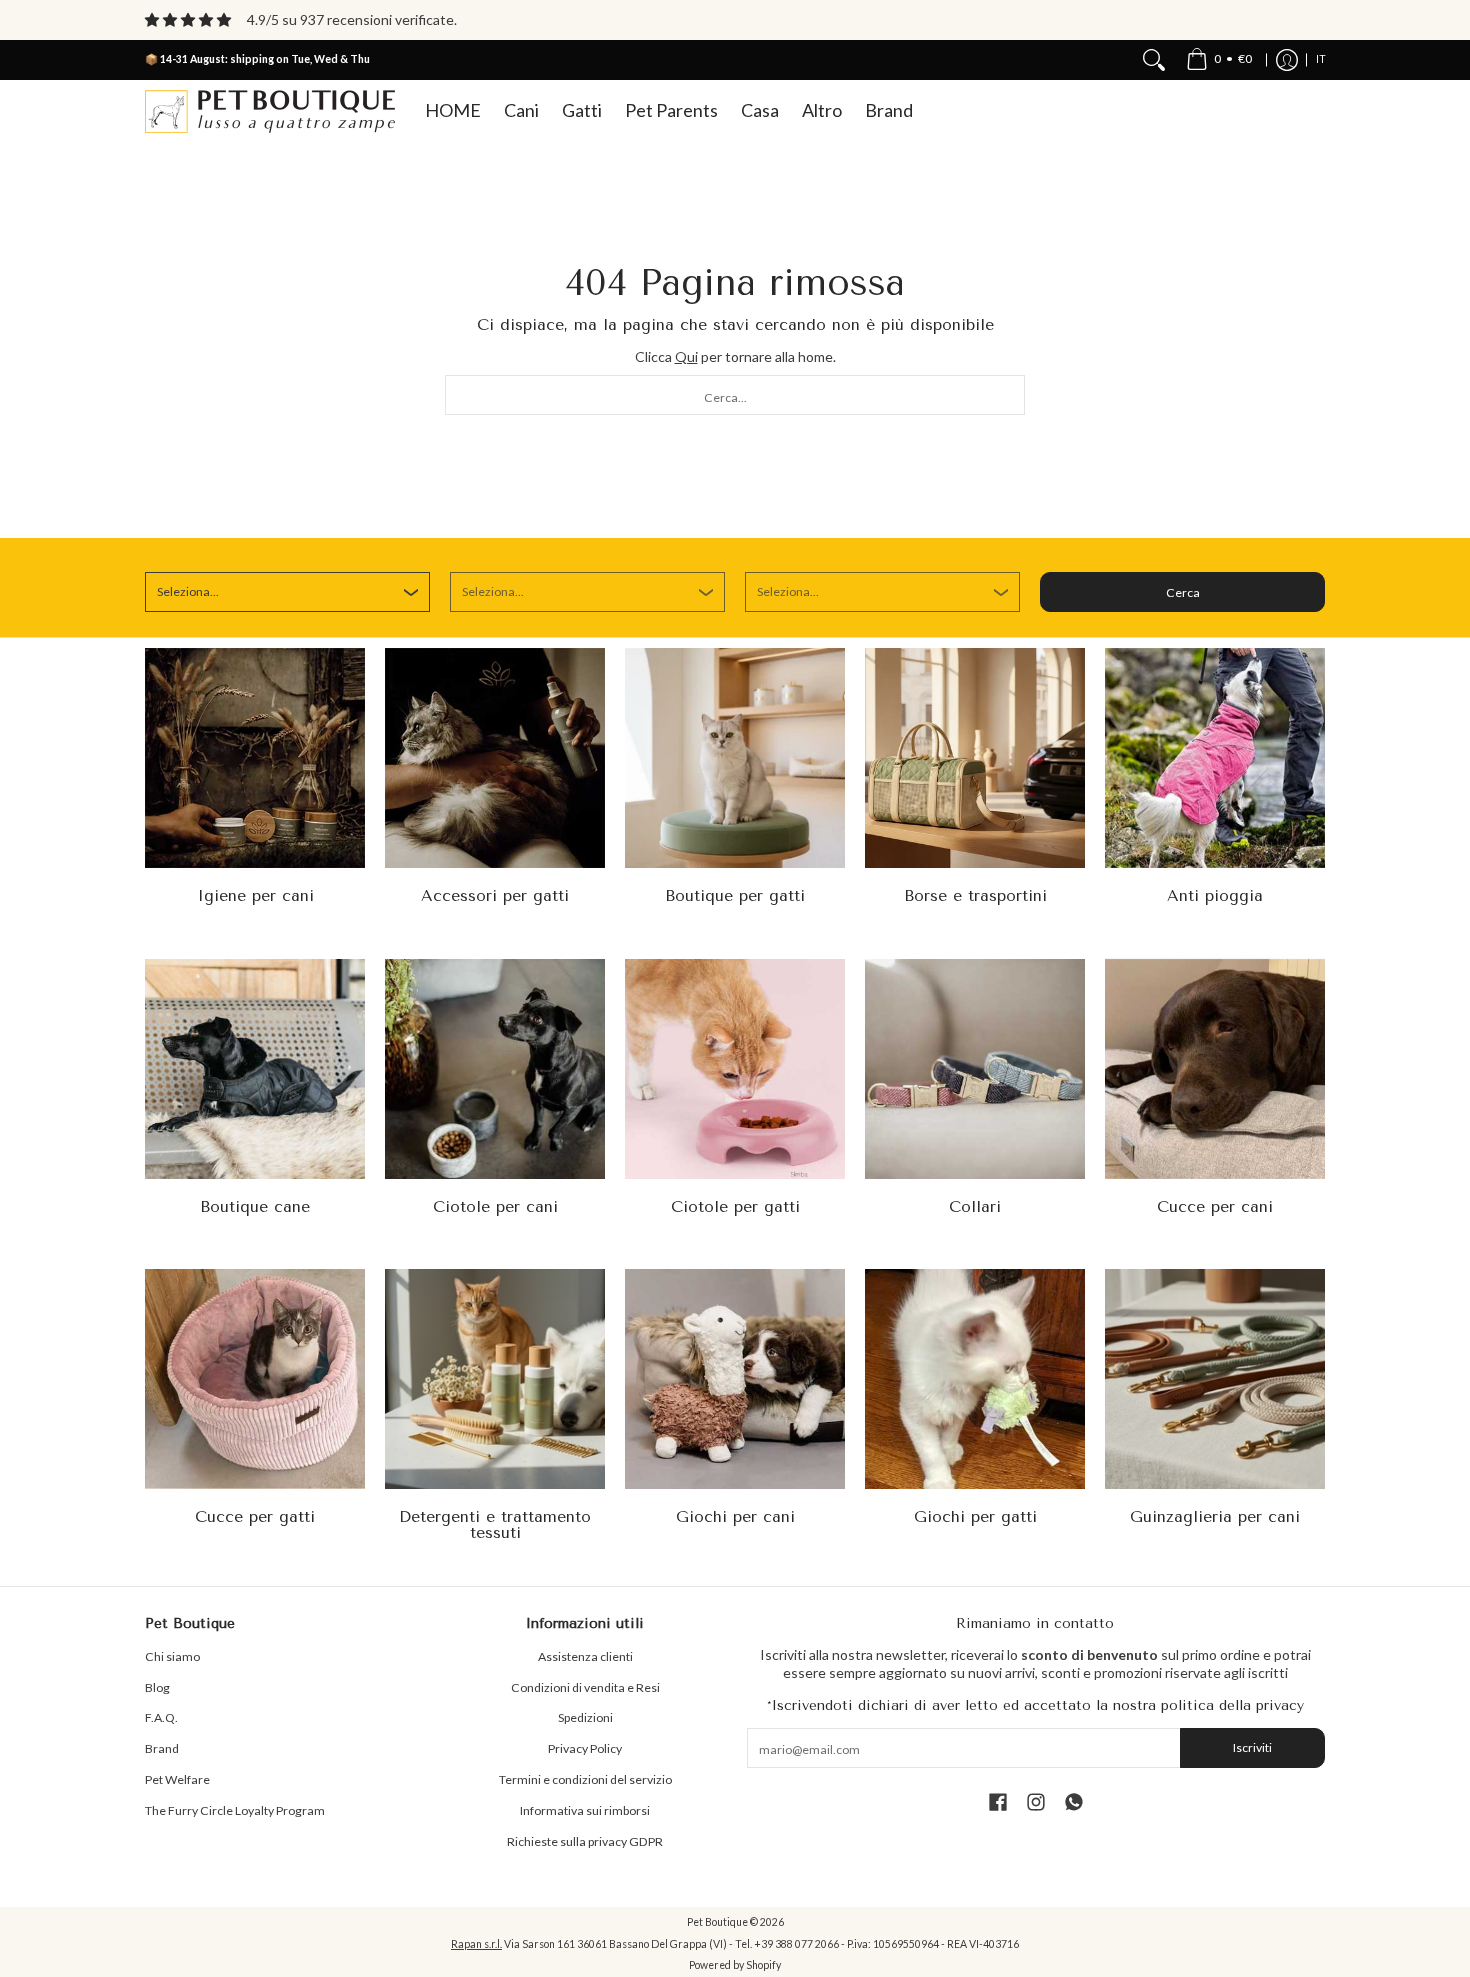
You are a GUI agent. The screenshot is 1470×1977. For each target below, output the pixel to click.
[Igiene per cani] (255, 758)
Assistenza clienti (585, 1656)
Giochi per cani (735, 1516)
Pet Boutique (717, 1922)
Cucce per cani (1215, 1206)
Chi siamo (172, 1656)
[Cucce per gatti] (255, 1379)
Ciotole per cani (495, 1206)
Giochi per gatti (975, 1516)
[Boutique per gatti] (735, 758)
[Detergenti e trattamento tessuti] (495, 1379)
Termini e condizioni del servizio (585, 1779)
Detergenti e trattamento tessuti (495, 1524)
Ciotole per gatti (735, 1206)
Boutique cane (255, 1206)
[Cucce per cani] (1215, 1069)
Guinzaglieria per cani (1215, 1516)
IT (1321, 59)
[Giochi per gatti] (975, 1379)
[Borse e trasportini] (975, 758)
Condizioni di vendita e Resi (585, 1687)
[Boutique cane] (255, 1069)
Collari (975, 1206)
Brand (162, 1748)
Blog (157, 1687)
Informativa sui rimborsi (585, 1810)
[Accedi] (1287, 60)
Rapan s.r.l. (476, 1944)
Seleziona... (188, 591)
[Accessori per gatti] (495, 758)
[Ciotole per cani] (495, 1069)
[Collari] (975, 1069)
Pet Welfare (177, 1779)
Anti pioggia (1215, 895)
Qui (686, 356)
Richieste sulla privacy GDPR (585, 1841)
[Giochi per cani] (735, 1379)
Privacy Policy (585, 1748)
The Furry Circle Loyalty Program (235, 1810)
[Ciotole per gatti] (735, 1069)
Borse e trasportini (975, 895)
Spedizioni (585, 1717)
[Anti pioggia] (1215, 758)
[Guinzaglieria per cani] (1215, 1379)
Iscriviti (1252, 1747)
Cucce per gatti (255, 1516)
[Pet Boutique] (270, 111)
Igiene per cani (255, 895)
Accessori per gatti (495, 895)
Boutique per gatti (735, 895)
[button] (998, 1801)
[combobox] (735, 395)
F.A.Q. (161, 1717)
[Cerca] (1154, 60)
